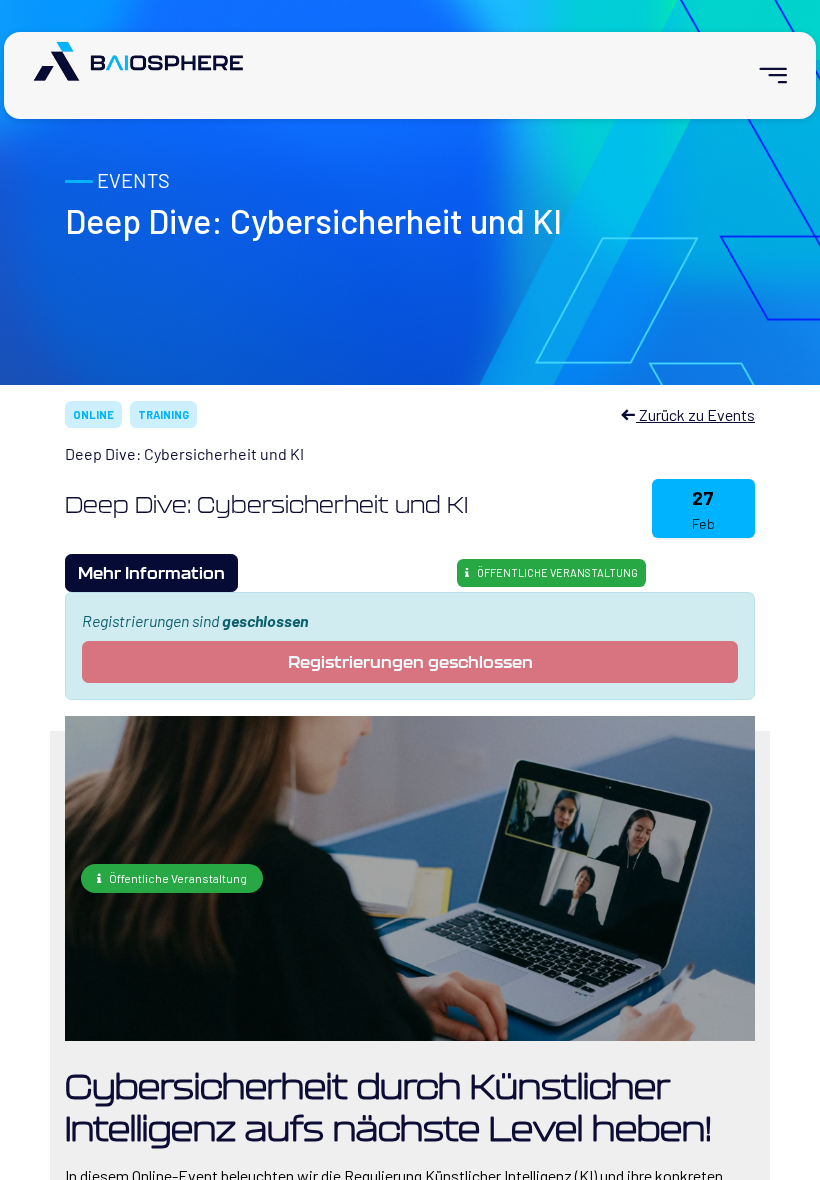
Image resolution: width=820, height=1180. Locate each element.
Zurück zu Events (695, 414)
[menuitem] (764, 75)
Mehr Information (151, 572)
